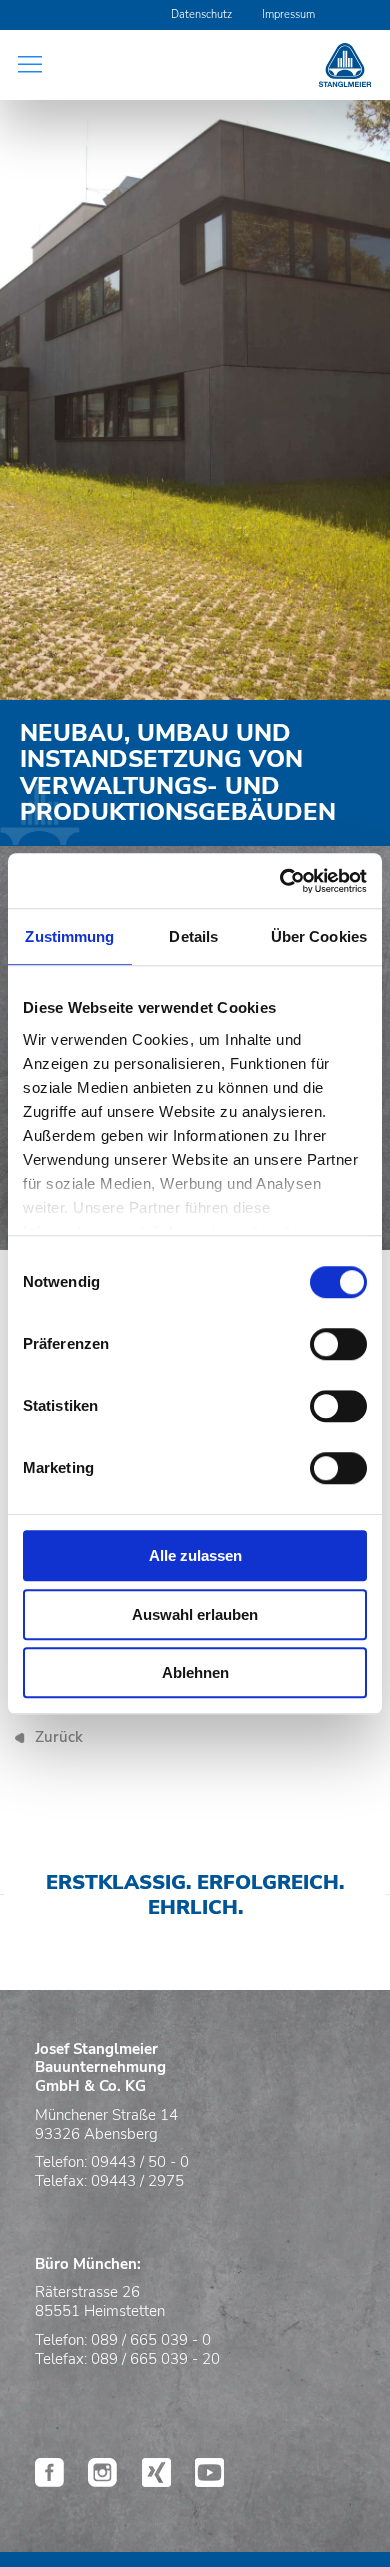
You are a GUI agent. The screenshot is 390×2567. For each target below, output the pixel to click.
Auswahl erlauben (195, 1614)
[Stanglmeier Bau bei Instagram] (102, 2481)
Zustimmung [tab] (69, 936)
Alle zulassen (195, 1555)
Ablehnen (195, 1672)
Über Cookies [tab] (319, 936)
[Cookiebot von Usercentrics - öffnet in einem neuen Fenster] (280, 881)
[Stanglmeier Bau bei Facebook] (49, 2481)
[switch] (338, 1344)
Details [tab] (193, 936)
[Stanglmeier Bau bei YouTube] (209, 2481)
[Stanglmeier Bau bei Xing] (156, 2481)
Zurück (59, 1737)
